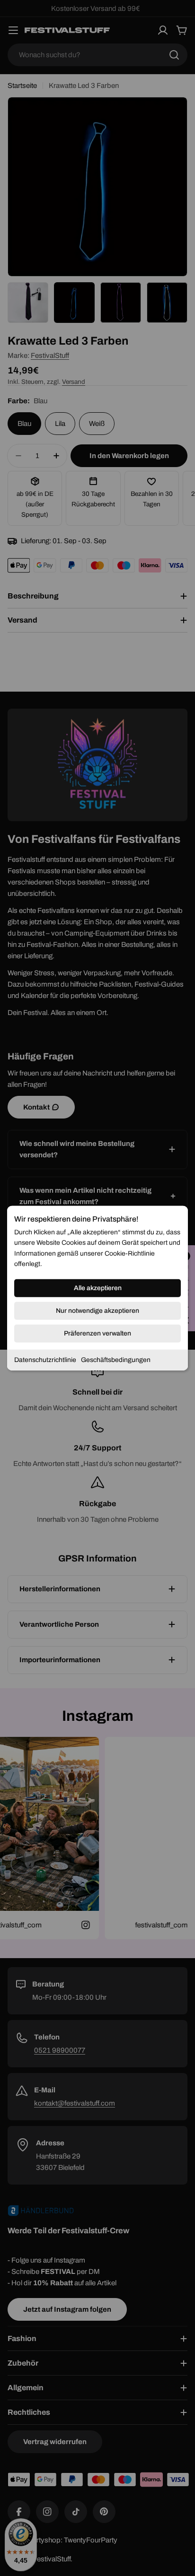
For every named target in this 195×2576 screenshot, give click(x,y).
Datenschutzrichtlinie (45, 1359)
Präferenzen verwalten (97, 1333)
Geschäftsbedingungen (116, 1359)
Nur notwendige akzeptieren (97, 1310)
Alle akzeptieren (98, 1288)
